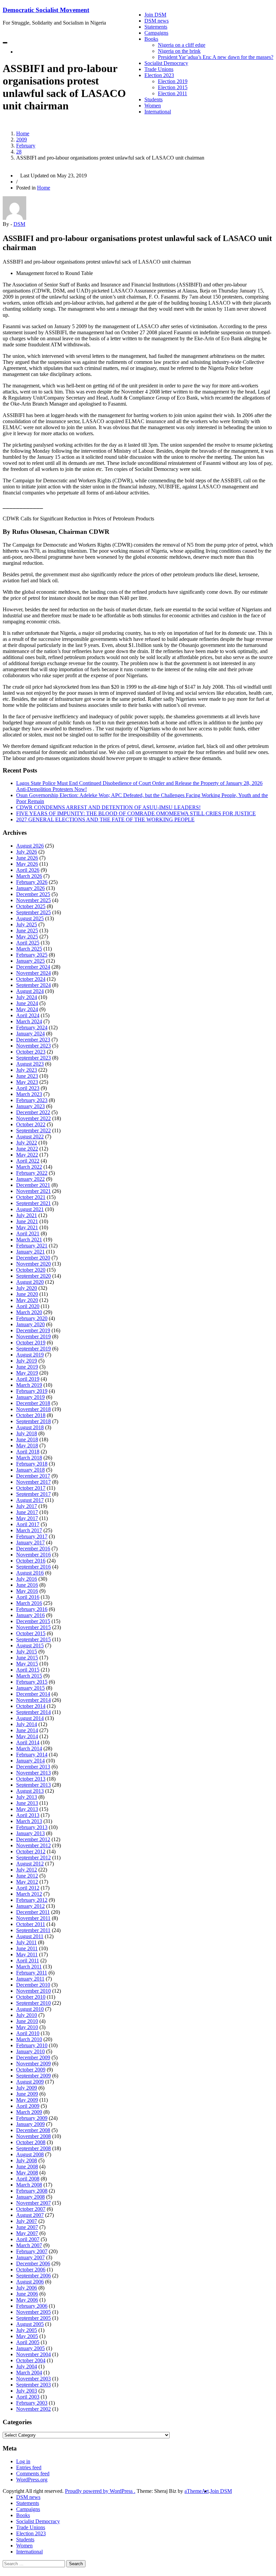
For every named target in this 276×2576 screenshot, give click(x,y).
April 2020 (28, 1306)
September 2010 (33, 2003)
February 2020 (32, 1318)
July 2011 (26, 1942)
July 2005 (27, 2330)
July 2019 (27, 1361)
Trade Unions (159, 69)
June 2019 (27, 1367)
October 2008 (31, 2142)
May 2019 (27, 1373)
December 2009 (33, 2057)
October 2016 (31, 1561)
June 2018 (27, 1439)
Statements (156, 27)
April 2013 (28, 1815)
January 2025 (30, 961)
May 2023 (27, 1082)
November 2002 (33, 2409)
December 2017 (33, 1476)
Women (153, 106)
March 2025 (29, 949)
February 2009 (32, 2118)
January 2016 (30, 1615)
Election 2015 (173, 87)
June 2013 (27, 1803)
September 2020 (33, 1276)
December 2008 (33, 2130)
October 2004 (31, 2360)
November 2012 (33, 1845)
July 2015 (27, 1652)
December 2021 (33, 1185)
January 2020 (30, 1324)
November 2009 (33, 2064)
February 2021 (32, 1246)
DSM (19, 224)
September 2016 (33, 1567)
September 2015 (33, 1639)
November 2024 (33, 973)
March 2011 (29, 1967)
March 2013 (29, 1821)
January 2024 (30, 1034)
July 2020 (27, 1288)
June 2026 (27, 858)
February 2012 (32, 1900)
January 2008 (30, 2197)
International (158, 112)
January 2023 (30, 1106)
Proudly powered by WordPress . (100, 2491)
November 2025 (33, 900)
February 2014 (32, 1755)
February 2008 (32, 2191)
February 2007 (32, 2251)
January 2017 (30, 1542)
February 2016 (32, 1609)
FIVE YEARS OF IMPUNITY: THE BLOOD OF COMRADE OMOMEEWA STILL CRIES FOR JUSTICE (136, 813)
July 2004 (27, 2366)
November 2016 (33, 1555)
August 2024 (30, 991)
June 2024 (27, 1003)
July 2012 (27, 1870)
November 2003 (33, 2379)
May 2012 (27, 1882)
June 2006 (27, 2294)
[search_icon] (18, 52)
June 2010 (27, 2021)
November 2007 (33, 2203)
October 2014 (31, 1706)
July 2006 (27, 2288)
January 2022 (30, 1179)
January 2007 (30, 2257)
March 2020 (29, 1312)
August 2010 (30, 2009)
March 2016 (29, 1603)
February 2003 (32, 2403)
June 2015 (27, 1658)
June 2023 (27, 1076)
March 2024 (29, 1021)
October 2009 (31, 2070)
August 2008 (30, 2154)
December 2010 (33, 1985)
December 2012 (33, 1839)
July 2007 (27, 2221)
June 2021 (27, 1221)
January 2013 (30, 1833)
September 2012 (33, 1858)
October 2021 (31, 1197)
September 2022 (33, 1130)
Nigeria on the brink (179, 51)
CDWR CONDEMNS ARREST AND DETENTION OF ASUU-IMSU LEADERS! (108, 807)
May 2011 (27, 1954)
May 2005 (27, 2336)
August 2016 (30, 1573)
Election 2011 (172, 93)
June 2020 (27, 1294)
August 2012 (30, 1864)
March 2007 (29, 2245)
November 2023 (33, 1046)
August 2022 (30, 1137)
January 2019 (30, 1397)
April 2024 (28, 1015)
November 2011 (33, 1918)
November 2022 (33, 1118)
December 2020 (33, 1258)
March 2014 (29, 1748)
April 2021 (28, 1233)
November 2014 (33, 1700)
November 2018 (33, 1409)
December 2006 (33, 2263)
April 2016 (28, 1597)
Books (151, 39)
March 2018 (29, 1458)
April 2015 (28, 1670)
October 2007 (31, 2209)
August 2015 (30, 1645)
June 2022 (27, 1149)
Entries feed (29, 2467)
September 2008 (33, 2148)
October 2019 (31, 1343)
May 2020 (27, 1300)
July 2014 (27, 1724)
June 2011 (27, 1948)
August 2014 (30, 1718)
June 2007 (27, 2227)
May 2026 (27, 864)
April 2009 (28, 2106)
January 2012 (30, 1906)
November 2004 (33, 2354)
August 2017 (30, 1500)
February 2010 (32, 2045)
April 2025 (28, 943)
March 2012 (29, 1894)
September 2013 (33, 1785)
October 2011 (31, 1924)
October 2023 (31, 1052)
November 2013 (33, 1773)
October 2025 (31, 906)
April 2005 (28, 2342)
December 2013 (33, 1767)
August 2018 (30, 1427)
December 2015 (33, 1621)
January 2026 (30, 888)
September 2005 (33, 2318)
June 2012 (27, 1876)
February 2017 (32, 1536)
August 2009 (30, 2082)
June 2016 (27, 1585)
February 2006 (32, 2306)
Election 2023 (159, 75)
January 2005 (30, 2348)
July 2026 (27, 852)
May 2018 (27, 1446)
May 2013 (27, 1809)
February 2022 (32, 1173)
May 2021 (27, 1227)
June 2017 (27, 1512)
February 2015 (32, 1682)
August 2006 (30, 2282)
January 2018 (30, 1470)
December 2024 (33, 967)
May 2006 (27, 2300)
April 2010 (28, 2033)
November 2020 (33, 1264)
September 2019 (33, 1349)
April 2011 (28, 1961)
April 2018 (28, 1452)
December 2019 (33, 1330)
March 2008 (29, 2185)
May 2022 (27, 1155)
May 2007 (27, 2233)
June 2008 (27, 2167)
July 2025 (27, 924)
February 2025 (32, 955)
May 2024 (27, 1009)
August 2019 (30, 1355)
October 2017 (31, 1488)
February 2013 (32, 1827)
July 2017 (27, 1506)
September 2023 (33, 1058)
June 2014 (27, 1730)
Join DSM (155, 15)
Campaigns (156, 33)
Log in (23, 2461)
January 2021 (30, 1252)
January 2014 (30, 1761)
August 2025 (30, 918)
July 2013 (27, 1797)
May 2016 (27, 1591)
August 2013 (30, 1791)
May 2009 (27, 2100)
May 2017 (27, 1518)
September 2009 (33, 2076)
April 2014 (28, 1742)
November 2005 (33, 2312)
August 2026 (30, 846)
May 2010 (27, 2027)
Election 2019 (173, 81)
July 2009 (27, 2088)
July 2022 (27, 1143)
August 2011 (30, 1936)
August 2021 (30, 1209)
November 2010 (33, 1991)
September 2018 (33, 1421)
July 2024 (27, 997)
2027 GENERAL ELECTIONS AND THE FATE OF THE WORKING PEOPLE (105, 819)
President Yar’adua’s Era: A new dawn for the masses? (216, 57)
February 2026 (32, 882)
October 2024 (31, 979)
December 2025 (33, 894)
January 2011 (30, 1979)
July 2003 (27, 2391)
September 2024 (33, 985)
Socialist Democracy (166, 63)
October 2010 (31, 1997)
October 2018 (31, 1415)
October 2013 (31, 1779)
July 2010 (27, 2015)
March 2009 (29, 2112)
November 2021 (33, 1191)
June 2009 (27, 2094)
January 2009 (30, 2124)
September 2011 (33, 1930)
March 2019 (29, 1385)
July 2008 (27, 2160)
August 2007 (30, 2215)
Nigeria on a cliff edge (182, 45)
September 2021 (33, 1203)
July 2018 (27, 1433)
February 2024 (32, 1027)
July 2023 (27, 1070)
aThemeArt (197, 2491)
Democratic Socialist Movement (46, 10)
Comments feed (33, 2474)
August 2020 (30, 1282)
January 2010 (30, 2051)
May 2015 (27, 1664)
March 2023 (29, 1094)
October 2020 (31, 1270)
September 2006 (33, 2276)
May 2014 (27, 1736)
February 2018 (32, 1464)
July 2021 (27, 1215)
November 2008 (33, 2136)
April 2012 (28, 1888)
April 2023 (28, 1088)
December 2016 (33, 1549)
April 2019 (28, 1379)
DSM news (157, 21)
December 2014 (33, 1694)
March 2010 (29, 2039)
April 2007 (28, 2239)
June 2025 (27, 931)
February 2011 (32, 1973)
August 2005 (30, 2324)
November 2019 (33, 1336)
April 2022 (28, 1161)
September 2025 (33, 912)
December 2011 (33, 1912)
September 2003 (33, 2385)
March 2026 (29, 876)
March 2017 (29, 1530)
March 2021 (29, 1240)
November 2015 (33, 1627)
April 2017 (28, 1524)
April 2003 (28, 2397)
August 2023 (30, 1064)
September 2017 (33, 1494)
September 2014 (33, 1712)
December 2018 (33, 1403)
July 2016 (27, 1579)
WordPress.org (32, 2480)
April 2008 (28, 2179)
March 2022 (29, 1167)
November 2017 (33, 1482)
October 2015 (31, 1633)
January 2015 (30, 1688)
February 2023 (32, 1100)
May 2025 (27, 937)
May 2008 (27, 2173)
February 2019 (32, 1391)
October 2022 (31, 1124)
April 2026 (28, 870)
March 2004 (29, 2373)
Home (44, 188)
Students (153, 99)
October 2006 (31, 2270)
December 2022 (33, 1112)
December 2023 (33, 1040)
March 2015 (29, 1676)
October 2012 (31, 1851)
